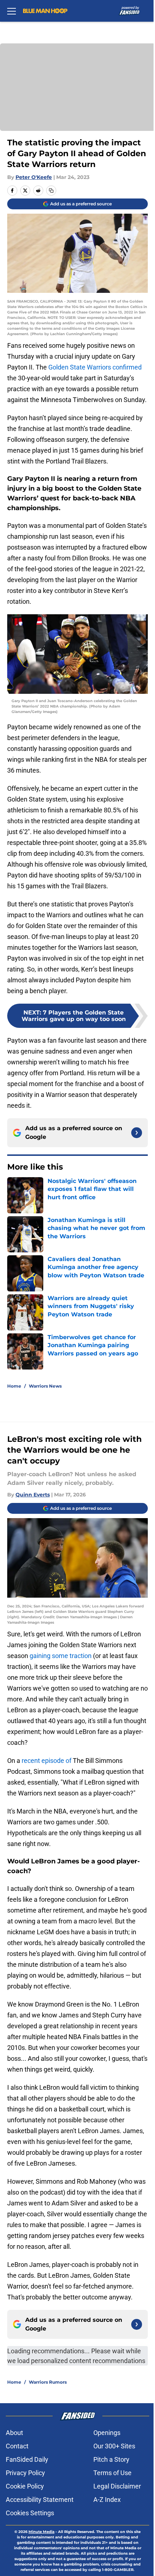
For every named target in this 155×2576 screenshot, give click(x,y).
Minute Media (41, 2532)
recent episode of (46, 1761)
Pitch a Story (111, 2459)
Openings (107, 2433)
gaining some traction (61, 1656)
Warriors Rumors (48, 2382)
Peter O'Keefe (34, 177)
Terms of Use (112, 2473)
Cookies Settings (30, 2513)
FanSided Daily (27, 2459)
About (14, 2433)
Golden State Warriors (80, 367)
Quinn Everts (33, 1495)
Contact (17, 2446)
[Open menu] (12, 11)
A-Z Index (107, 2500)
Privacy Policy (25, 2473)
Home (14, 1386)
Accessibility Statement (40, 2500)
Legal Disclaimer (117, 2486)
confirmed (127, 367)
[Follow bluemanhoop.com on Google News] (137, 1133)
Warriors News (45, 1386)
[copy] (51, 191)
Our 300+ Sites (114, 2446)
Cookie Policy (25, 2486)
